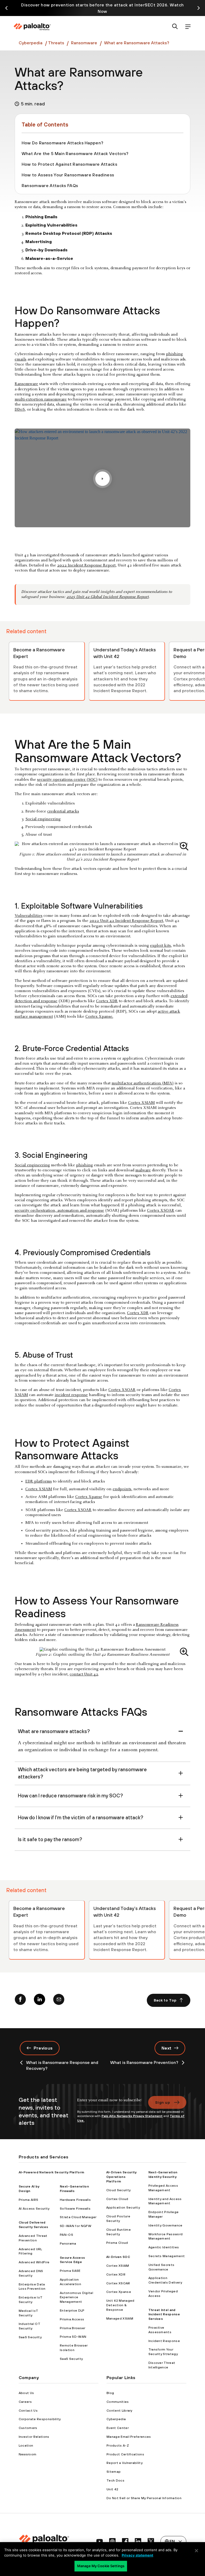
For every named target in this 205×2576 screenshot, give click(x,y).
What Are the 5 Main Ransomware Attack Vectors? (75, 153)
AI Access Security (34, 2209)
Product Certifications (125, 2454)
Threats (56, 43)
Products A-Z (118, 2446)
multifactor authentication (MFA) (143, 1083)
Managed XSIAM (120, 2319)
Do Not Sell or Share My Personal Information (144, 2498)
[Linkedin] (40, 2000)
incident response (71, 1395)
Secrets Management (167, 2256)
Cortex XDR (107, 1001)
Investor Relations (34, 2437)
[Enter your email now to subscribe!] (109, 2103)
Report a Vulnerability (125, 2463)
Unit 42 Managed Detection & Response (120, 2305)
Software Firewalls (75, 2209)
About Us (26, 2393)
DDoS (20, 410)
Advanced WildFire (34, 2262)
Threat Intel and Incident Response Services (164, 2315)
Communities (118, 2402)
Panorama (68, 2244)
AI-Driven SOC (118, 2257)
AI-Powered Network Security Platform (52, 2172)
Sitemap (114, 2472)
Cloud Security (118, 2190)
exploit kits (160, 946)
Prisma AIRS (29, 2200)
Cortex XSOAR (161, 1211)
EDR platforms (39, 1481)
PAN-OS (66, 2235)
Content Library (119, 2411)
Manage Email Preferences (129, 2437)
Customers (28, 2428)
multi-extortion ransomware (41, 399)
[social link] (100, 2541)
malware (143, 1170)
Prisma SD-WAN (73, 2337)
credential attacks (63, 811)
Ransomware (84, 43)
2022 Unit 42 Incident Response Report (126, 921)
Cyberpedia (31, 43)
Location (26, 2446)
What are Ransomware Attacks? (137, 43)
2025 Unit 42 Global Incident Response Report (108, 597)
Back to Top (165, 2000)
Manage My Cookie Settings (101, 2566)
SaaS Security (30, 2337)
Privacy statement (137, 2555)
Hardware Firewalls (75, 2200)
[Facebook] (20, 2000)
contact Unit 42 (84, 1674)
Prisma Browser (72, 2328)
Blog (110, 2393)
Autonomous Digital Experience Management (76, 2297)
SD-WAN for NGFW (76, 2226)
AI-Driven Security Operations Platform (121, 2177)
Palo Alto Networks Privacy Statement (132, 2116)
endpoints (122, 1489)
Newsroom (28, 2454)
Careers (25, 2402)
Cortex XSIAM (141, 1103)
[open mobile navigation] (188, 27)
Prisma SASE (70, 2271)
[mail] (59, 2000)
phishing (84, 1165)
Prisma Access (72, 2319)
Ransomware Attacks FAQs (50, 185)
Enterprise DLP (72, 2311)
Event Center (118, 2428)
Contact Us (28, 2411)
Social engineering (43, 819)
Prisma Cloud (117, 2243)
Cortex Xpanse (89, 1497)
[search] (175, 27)
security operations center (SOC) (67, 780)
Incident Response (164, 2341)
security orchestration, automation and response (59, 1211)
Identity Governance (165, 2225)
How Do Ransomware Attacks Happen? (63, 143)
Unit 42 (112, 2489)
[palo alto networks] (32, 27)
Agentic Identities (164, 2247)
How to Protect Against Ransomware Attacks (69, 164)
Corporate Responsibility (40, 2419)
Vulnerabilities (29, 916)
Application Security (123, 2208)
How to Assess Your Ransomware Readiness (68, 175)
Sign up (163, 2102)
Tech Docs (115, 2480)
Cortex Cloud (117, 2199)
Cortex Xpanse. (99, 1017)
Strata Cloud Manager (78, 2217)
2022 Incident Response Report (86, 565)
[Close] (196, 2551)
